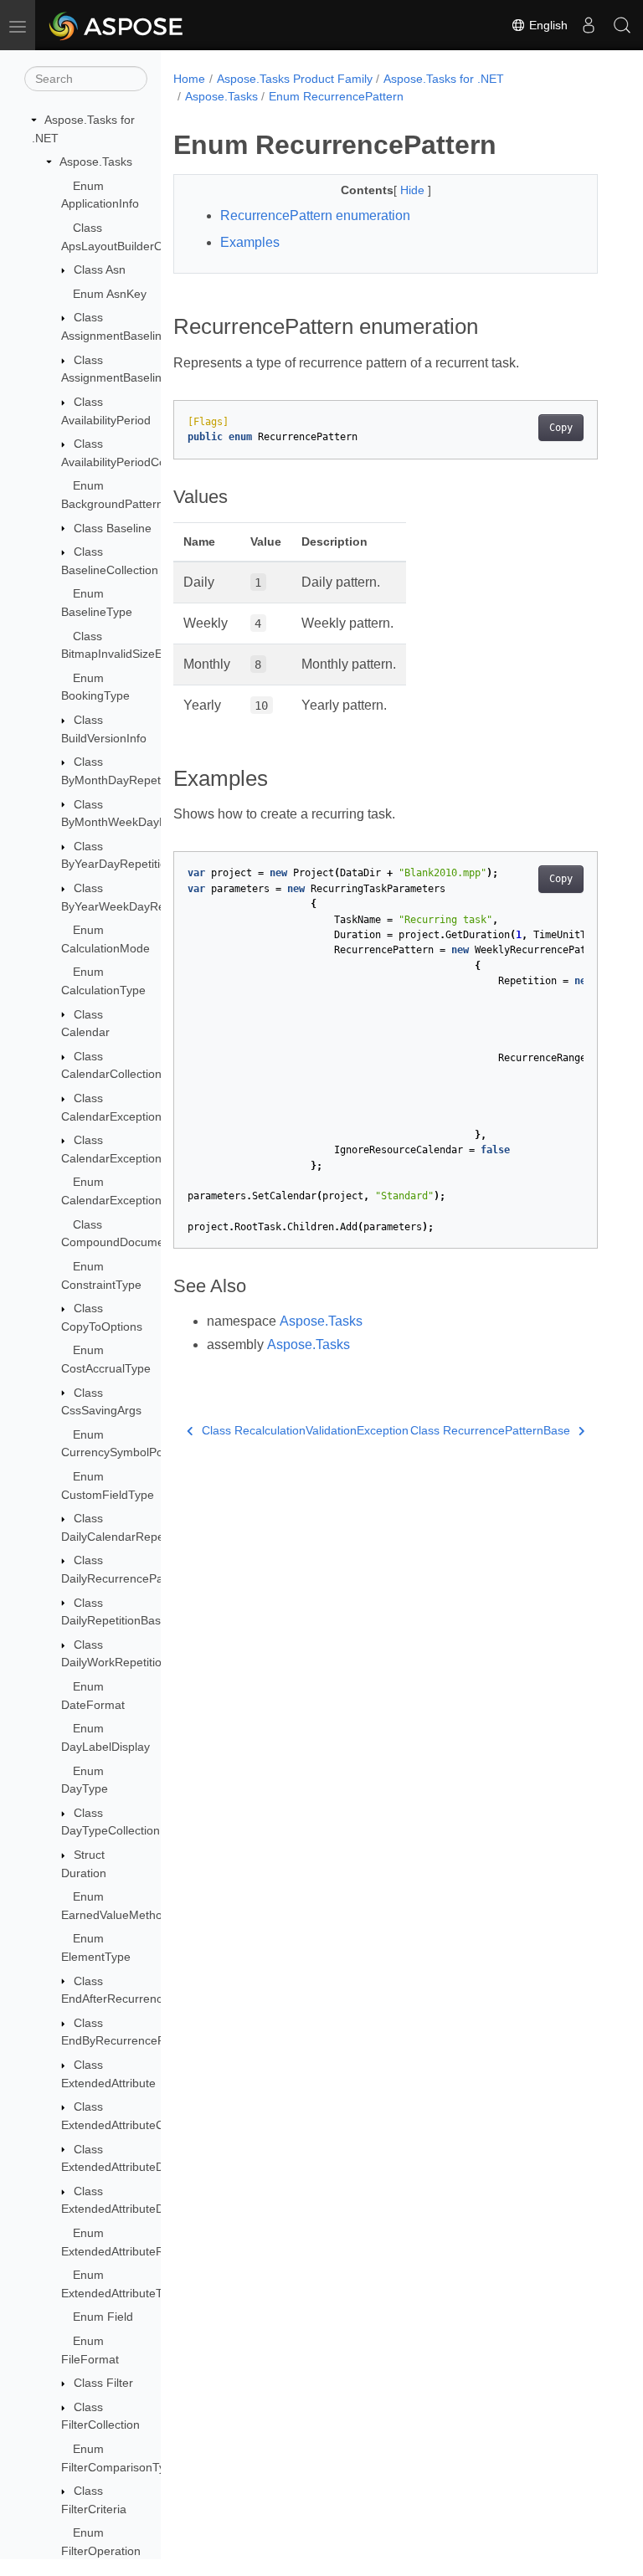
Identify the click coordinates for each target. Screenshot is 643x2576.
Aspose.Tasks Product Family (295, 79)
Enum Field (103, 2317)
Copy (561, 428)
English (547, 25)
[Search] (622, 25)
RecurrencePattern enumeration (315, 216)
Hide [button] (414, 190)
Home (189, 79)
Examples (250, 242)
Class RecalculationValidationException (305, 1430)
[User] (589, 25)
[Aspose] (117, 25)
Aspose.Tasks (96, 162)
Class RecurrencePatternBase (490, 1430)
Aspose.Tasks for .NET (444, 79)
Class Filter (103, 2383)
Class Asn (100, 269)
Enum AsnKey (110, 294)
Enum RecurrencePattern (336, 96)
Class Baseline (113, 528)
